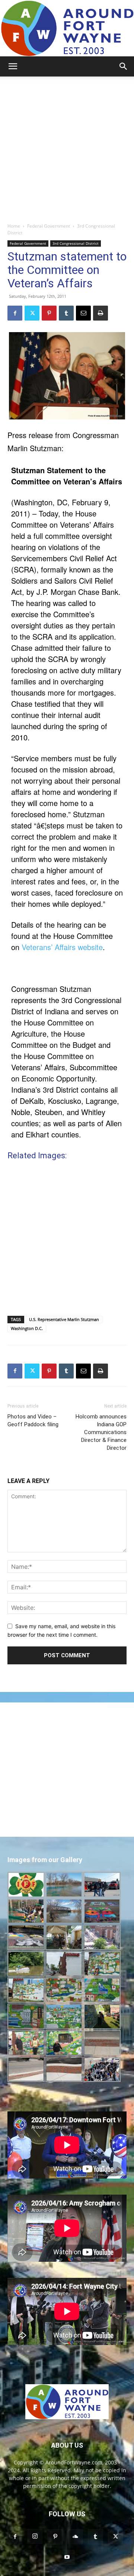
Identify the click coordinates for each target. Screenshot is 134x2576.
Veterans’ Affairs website (62, 947)
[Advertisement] (67, 147)
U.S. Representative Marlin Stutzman (64, 1319)
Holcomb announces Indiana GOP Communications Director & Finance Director (101, 1432)
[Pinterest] (49, 313)
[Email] (83, 313)
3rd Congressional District (76, 243)
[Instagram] (35, 2536)
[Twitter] (32, 313)
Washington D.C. (27, 1328)
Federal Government (49, 226)
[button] (13, 66)
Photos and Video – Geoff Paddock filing (33, 1420)
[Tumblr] (66, 313)
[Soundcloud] (75, 2537)
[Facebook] (15, 313)
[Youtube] (67, 2557)
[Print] (100, 313)
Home (14, 226)
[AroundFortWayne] (67, 28)
